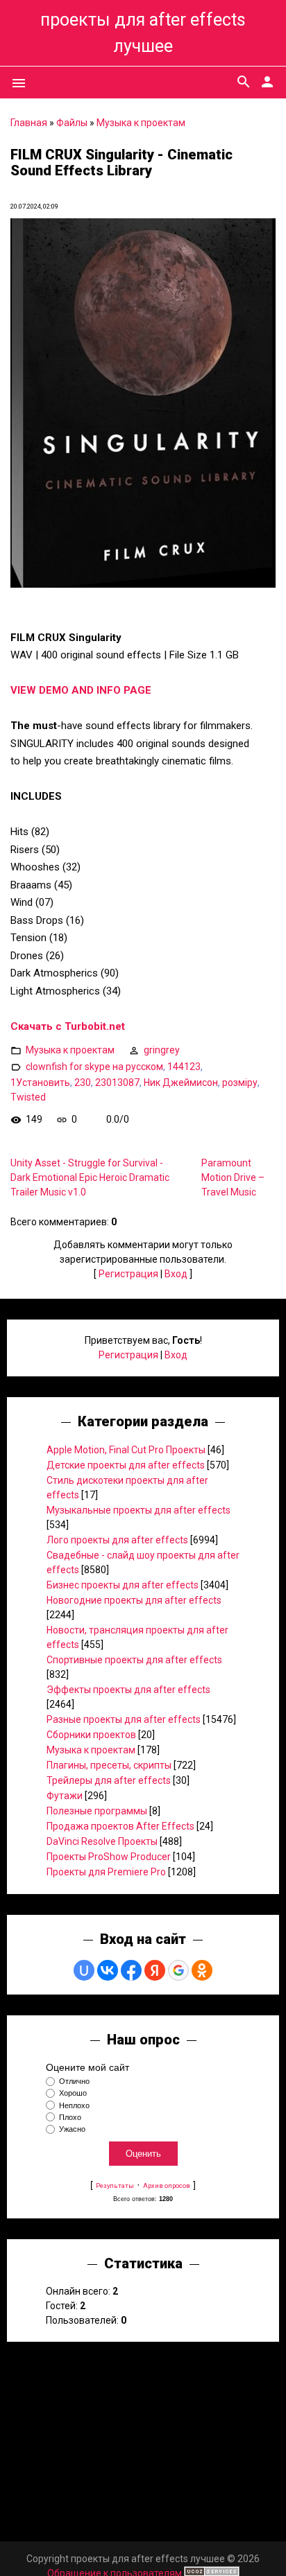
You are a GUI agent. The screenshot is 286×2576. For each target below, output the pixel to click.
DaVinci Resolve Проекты (102, 1841)
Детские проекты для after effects (126, 1465)
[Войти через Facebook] (131, 1970)
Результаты (115, 2185)
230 (83, 1083)
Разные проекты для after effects (124, 1719)
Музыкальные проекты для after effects (138, 1510)
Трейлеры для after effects (109, 1780)
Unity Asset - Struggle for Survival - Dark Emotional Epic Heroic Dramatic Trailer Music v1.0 (90, 1177)
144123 (184, 1067)
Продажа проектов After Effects (120, 1826)
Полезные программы (97, 1811)
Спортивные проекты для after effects (134, 1660)
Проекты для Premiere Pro (106, 1872)
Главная (29, 123)
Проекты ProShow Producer (109, 1857)
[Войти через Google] (178, 1970)
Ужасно (72, 2129)
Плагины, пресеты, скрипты (109, 1765)
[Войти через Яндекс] (155, 1970)
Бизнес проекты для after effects (123, 1585)
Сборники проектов (91, 1735)
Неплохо (74, 2105)
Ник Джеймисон (181, 1083)
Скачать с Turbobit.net (68, 1026)
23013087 (117, 1083)
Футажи (65, 1796)
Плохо (70, 2117)
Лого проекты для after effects (117, 1540)
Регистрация (128, 1274)
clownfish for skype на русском (94, 1067)
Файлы (72, 123)
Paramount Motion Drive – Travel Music (233, 1177)
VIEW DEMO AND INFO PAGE (81, 690)
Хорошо (73, 2094)
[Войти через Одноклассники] (202, 1970)
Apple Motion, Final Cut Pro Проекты (126, 1450)
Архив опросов (167, 2185)
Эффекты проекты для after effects (128, 1690)
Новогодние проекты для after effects (134, 1600)
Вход (176, 1274)
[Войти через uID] (84, 1970)
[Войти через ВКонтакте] (108, 1970)
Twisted (28, 1097)
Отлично (74, 2081)
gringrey (162, 1050)
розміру (240, 1083)
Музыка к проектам (141, 123)
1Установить (40, 1083)
